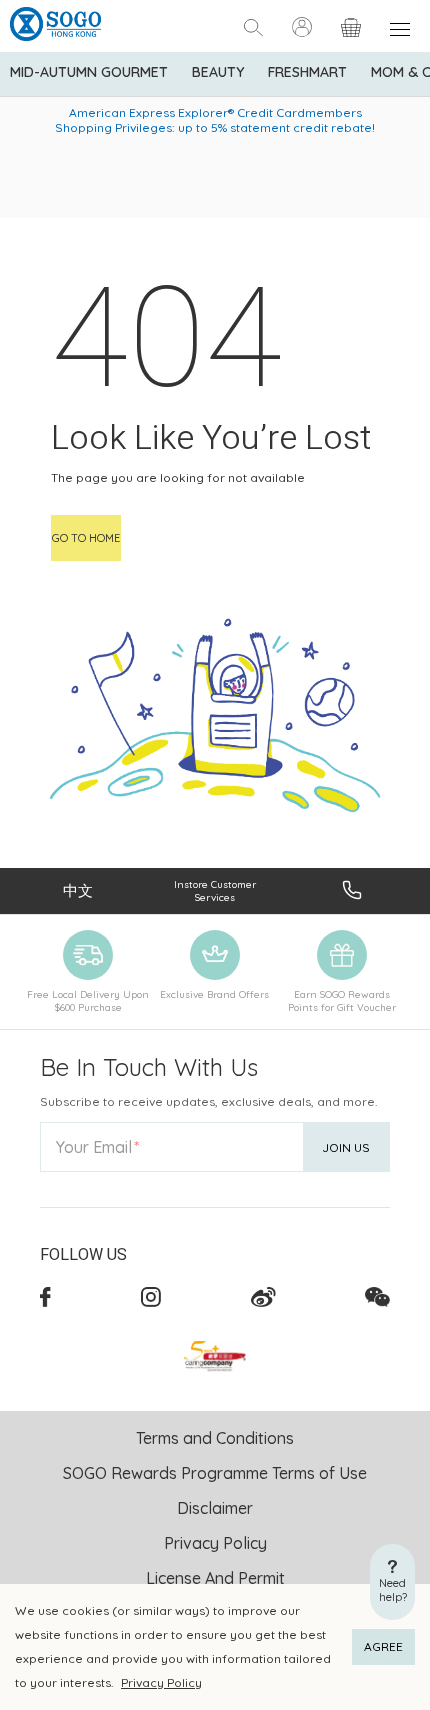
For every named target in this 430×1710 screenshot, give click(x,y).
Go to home (86, 538)
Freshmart (307, 72)
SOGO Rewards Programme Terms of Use (215, 1473)
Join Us (346, 1147)
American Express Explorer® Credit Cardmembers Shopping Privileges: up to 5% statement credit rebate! (215, 120)
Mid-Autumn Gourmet (89, 72)
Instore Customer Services (215, 891)
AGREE (383, 1646)
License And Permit (215, 1578)
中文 (78, 890)
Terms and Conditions (215, 1438)
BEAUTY (218, 72)
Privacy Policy (161, 1682)
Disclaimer (215, 1508)
